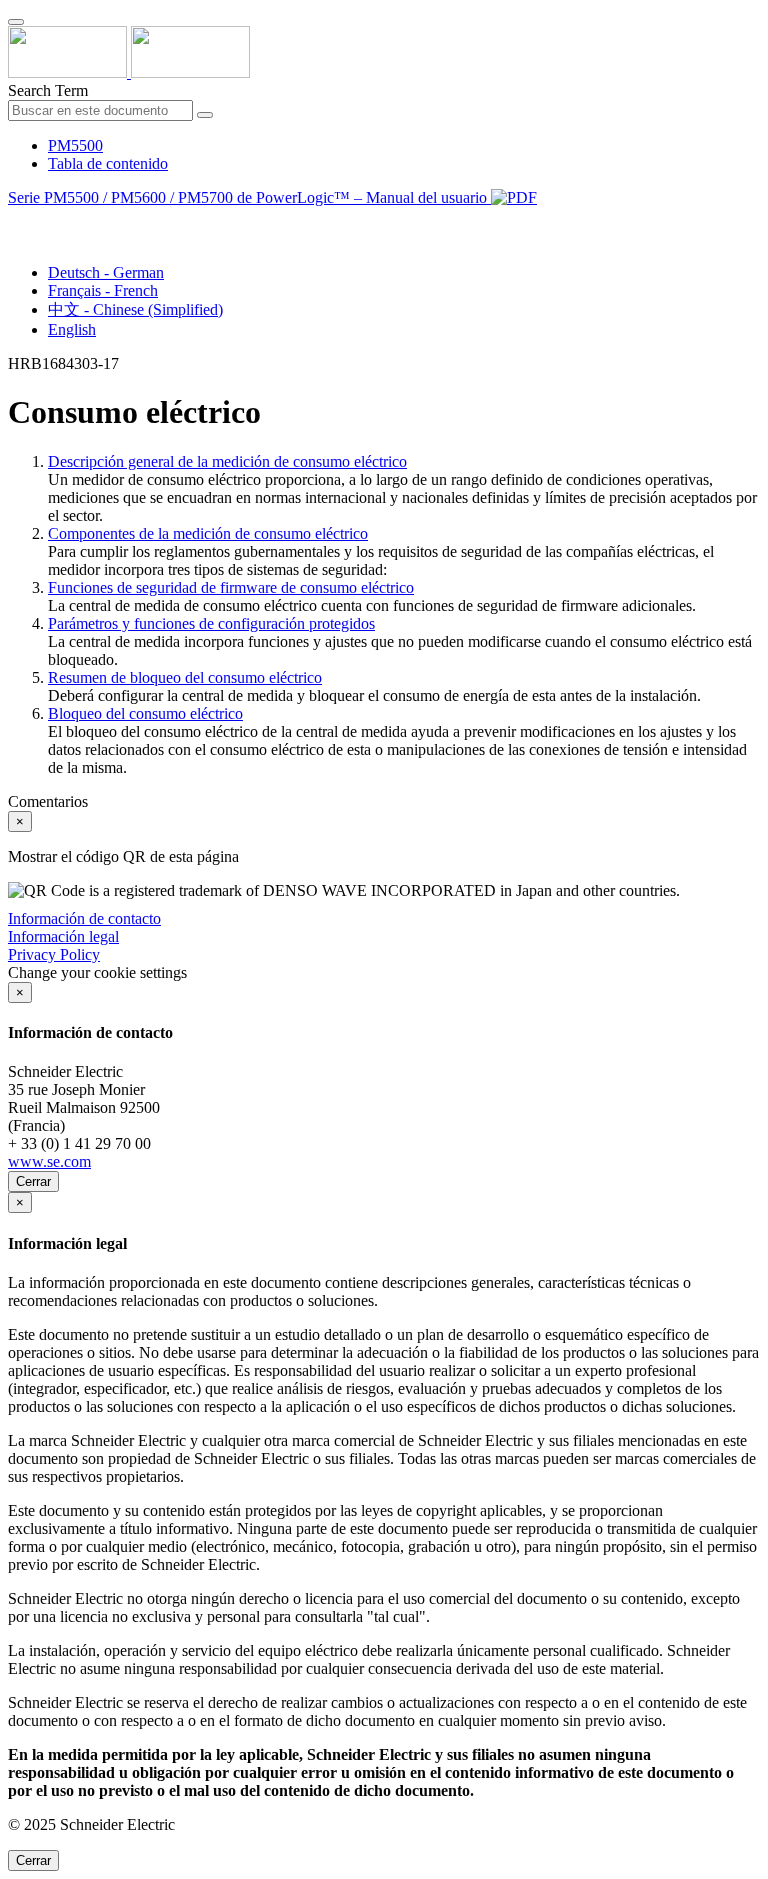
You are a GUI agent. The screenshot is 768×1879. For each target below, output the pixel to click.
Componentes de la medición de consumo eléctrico (208, 533)
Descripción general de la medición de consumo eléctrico (227, 461)
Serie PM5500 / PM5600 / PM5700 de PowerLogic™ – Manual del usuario (249, 197)
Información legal (63, 936)
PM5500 (75, 145)
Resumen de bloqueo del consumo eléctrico (185, 677)
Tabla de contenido (108, 163)
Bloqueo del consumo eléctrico (145, 713)
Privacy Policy (54, 954)
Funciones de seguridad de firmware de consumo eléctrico (231, 587)
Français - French (103, 290)
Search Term (48, 90)
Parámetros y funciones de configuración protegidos (211, 623)
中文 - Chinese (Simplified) (135, 309)
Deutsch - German (106, 272)
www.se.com (49, 1161)
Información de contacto (84, 918)
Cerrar (33, 1181)
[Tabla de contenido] (16, 220)
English (72, 329)
